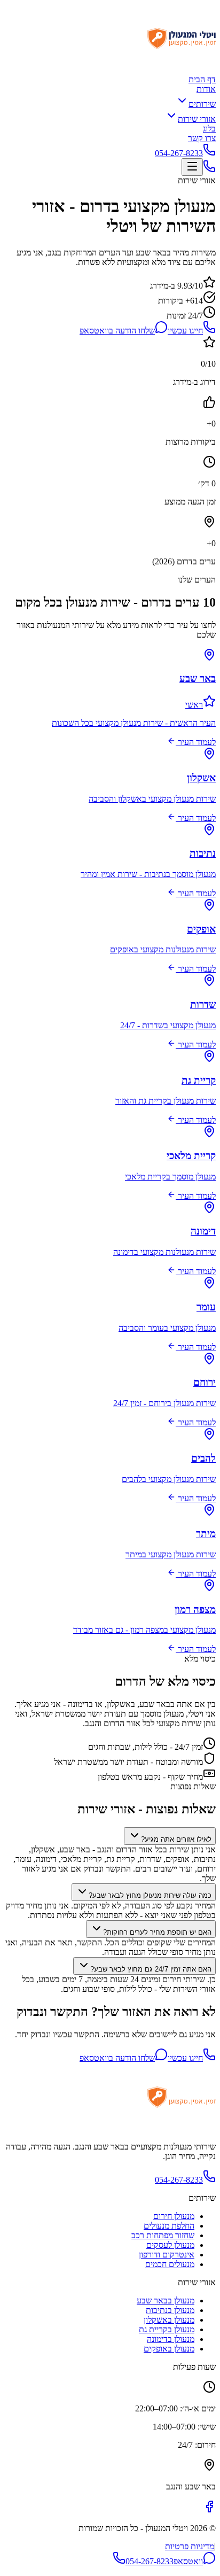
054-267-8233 (179, 153)
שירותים (202, 104)
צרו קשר (202, 138)
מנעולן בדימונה (171, 2339)
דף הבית (202, 79)
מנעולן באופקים (169, 2349)
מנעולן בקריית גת (167, 2329)
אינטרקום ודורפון (167, 2255)
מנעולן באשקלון (169, 2320)
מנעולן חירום (174, 2216)
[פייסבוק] (209, 2510)
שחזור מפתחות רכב (163, 2235)
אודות (206, 89)
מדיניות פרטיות (190, 2546)
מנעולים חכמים (170, 2264)
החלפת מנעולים (169, 2226)
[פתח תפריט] (192, 167)
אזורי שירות (197, 119)
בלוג (209, 129)
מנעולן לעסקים (170, 2245)
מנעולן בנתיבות (170, 2310)
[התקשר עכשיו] (209, 170)
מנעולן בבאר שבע (166, 2300)
